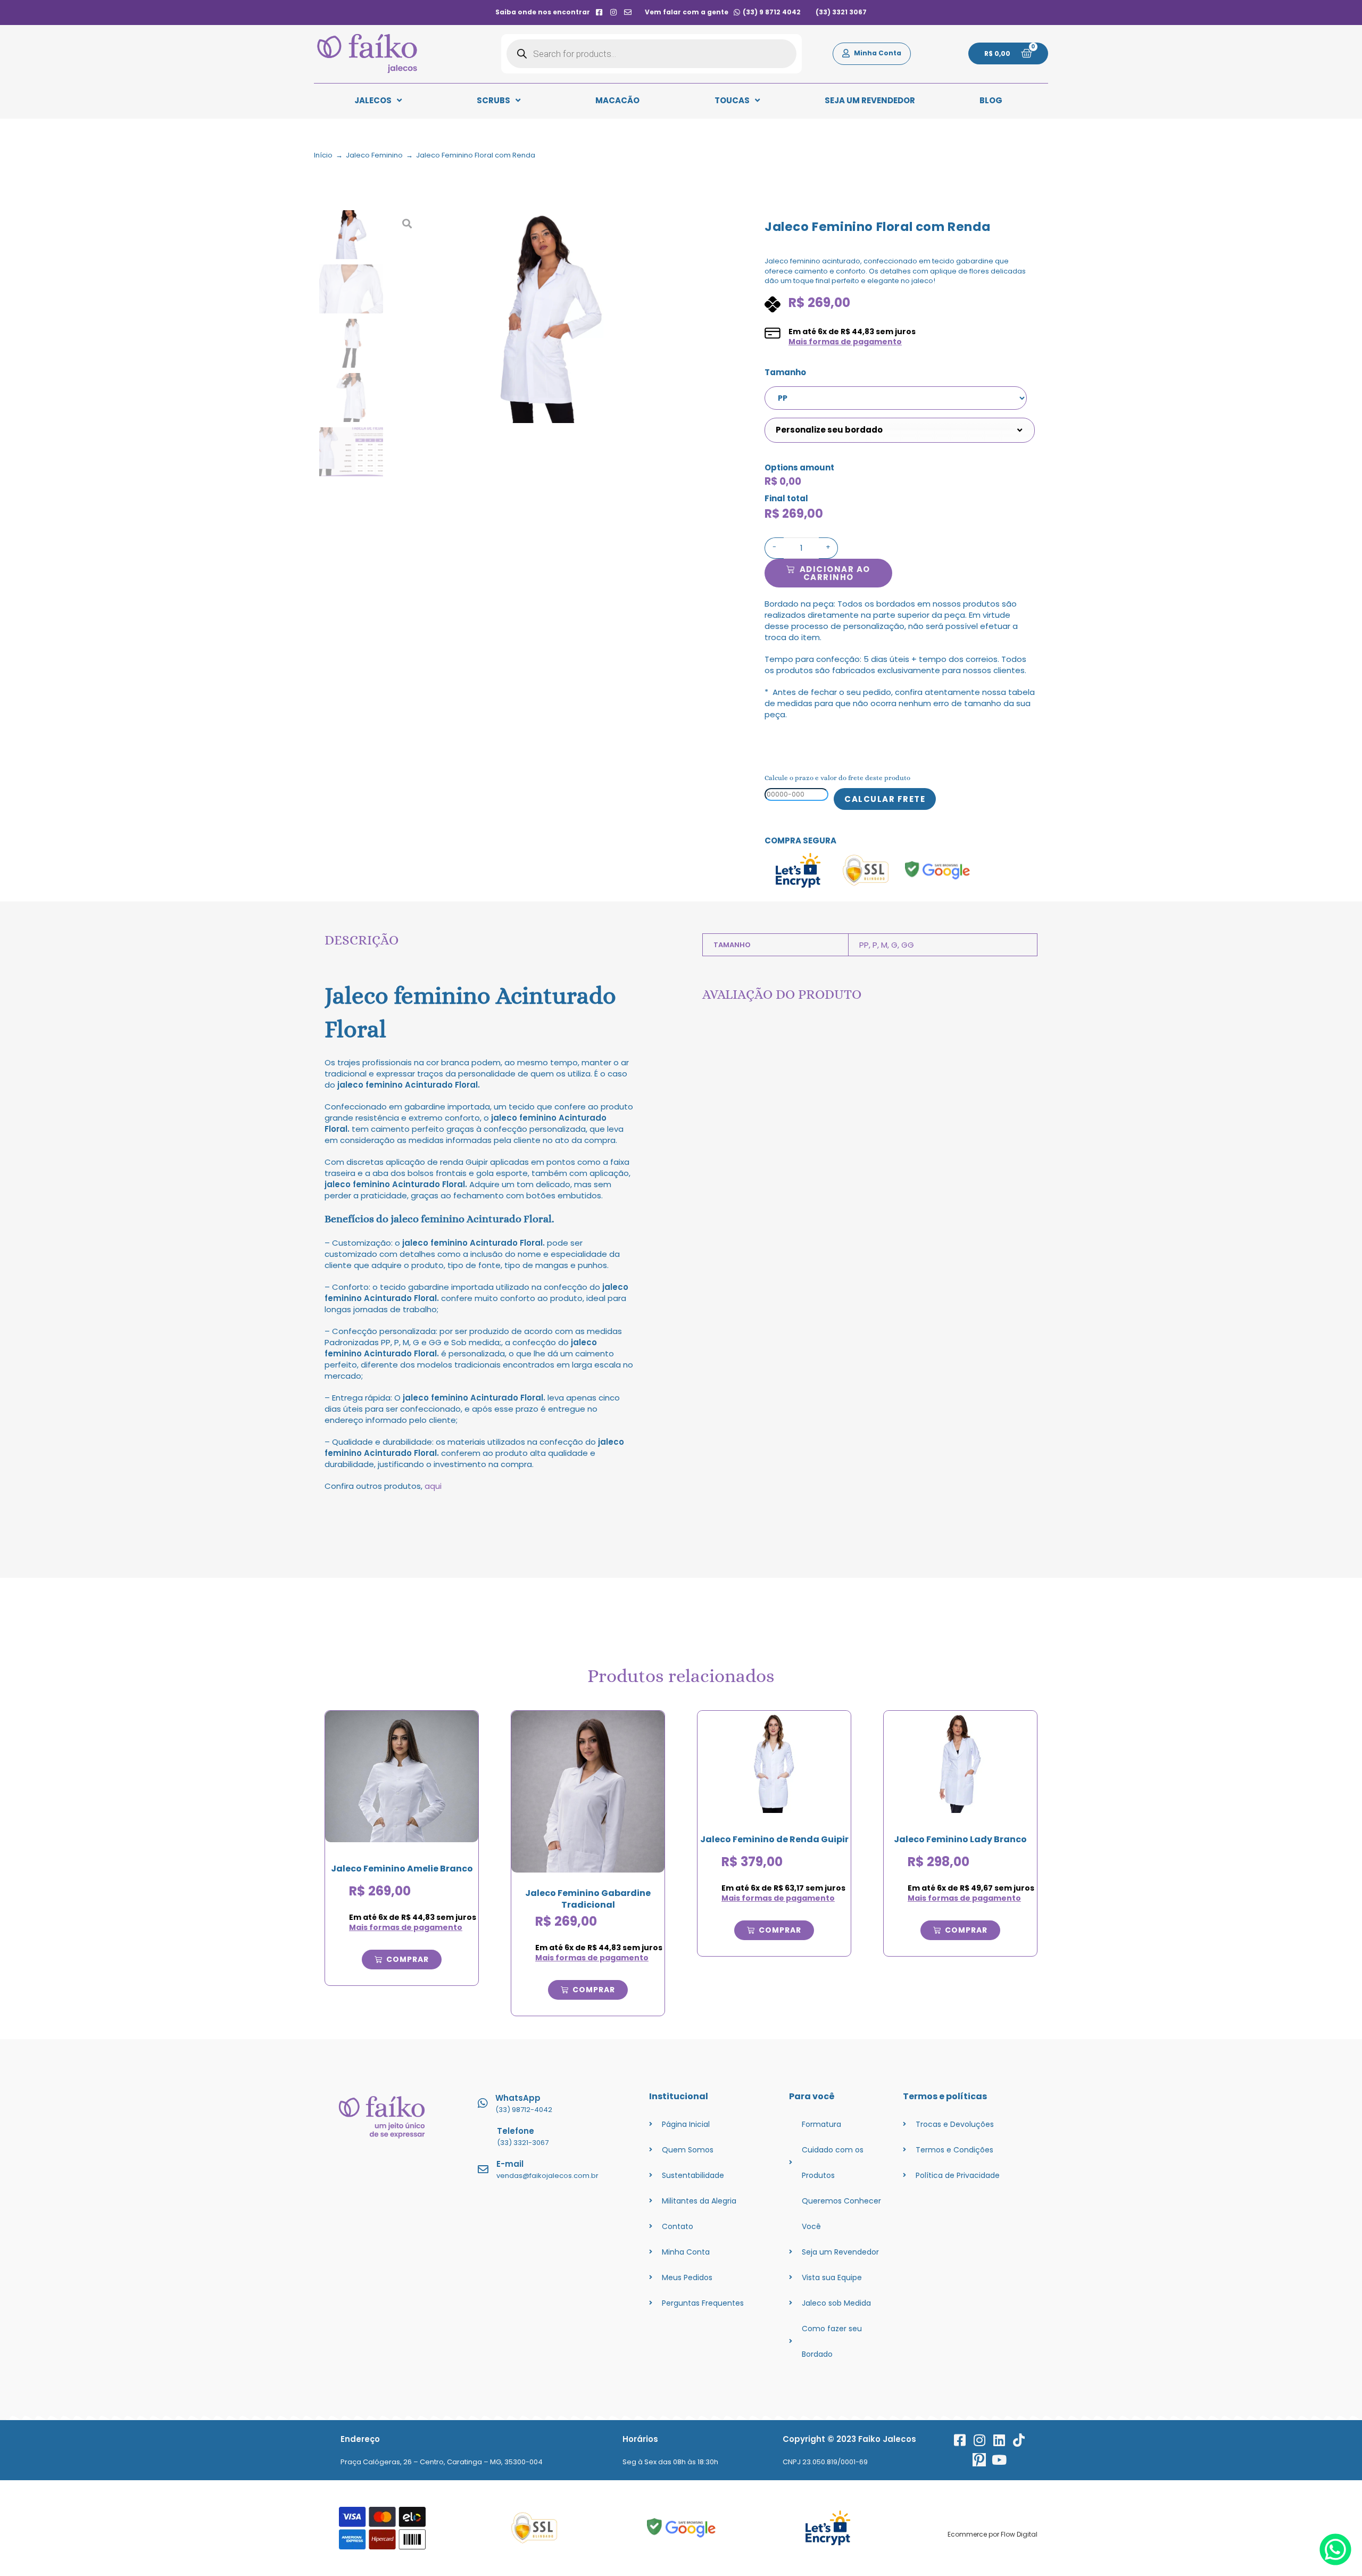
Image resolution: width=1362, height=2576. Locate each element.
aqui (433, 1486)
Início (323, 155)
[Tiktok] (1019, 2440)
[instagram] (614, 12)
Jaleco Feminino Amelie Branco (402, 1869)
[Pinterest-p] (979, 2460)
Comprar (408, 1959)
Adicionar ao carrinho (835, 573)
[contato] (628, 12)
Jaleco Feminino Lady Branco (960, 1839)
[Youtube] (999, 2460)
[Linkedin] (999, 2440)
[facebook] (599, 12)
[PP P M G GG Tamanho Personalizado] (898, 398)
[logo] (367, 54)
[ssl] (534, 2528)
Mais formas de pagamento (845, 342)
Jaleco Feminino (374, 155)
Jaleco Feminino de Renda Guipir (774, 1839)
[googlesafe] (681, 2528)
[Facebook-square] (960, 2440)
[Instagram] (979, 2440)
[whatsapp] (1335, 2562)
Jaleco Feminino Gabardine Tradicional (588, 1899)
